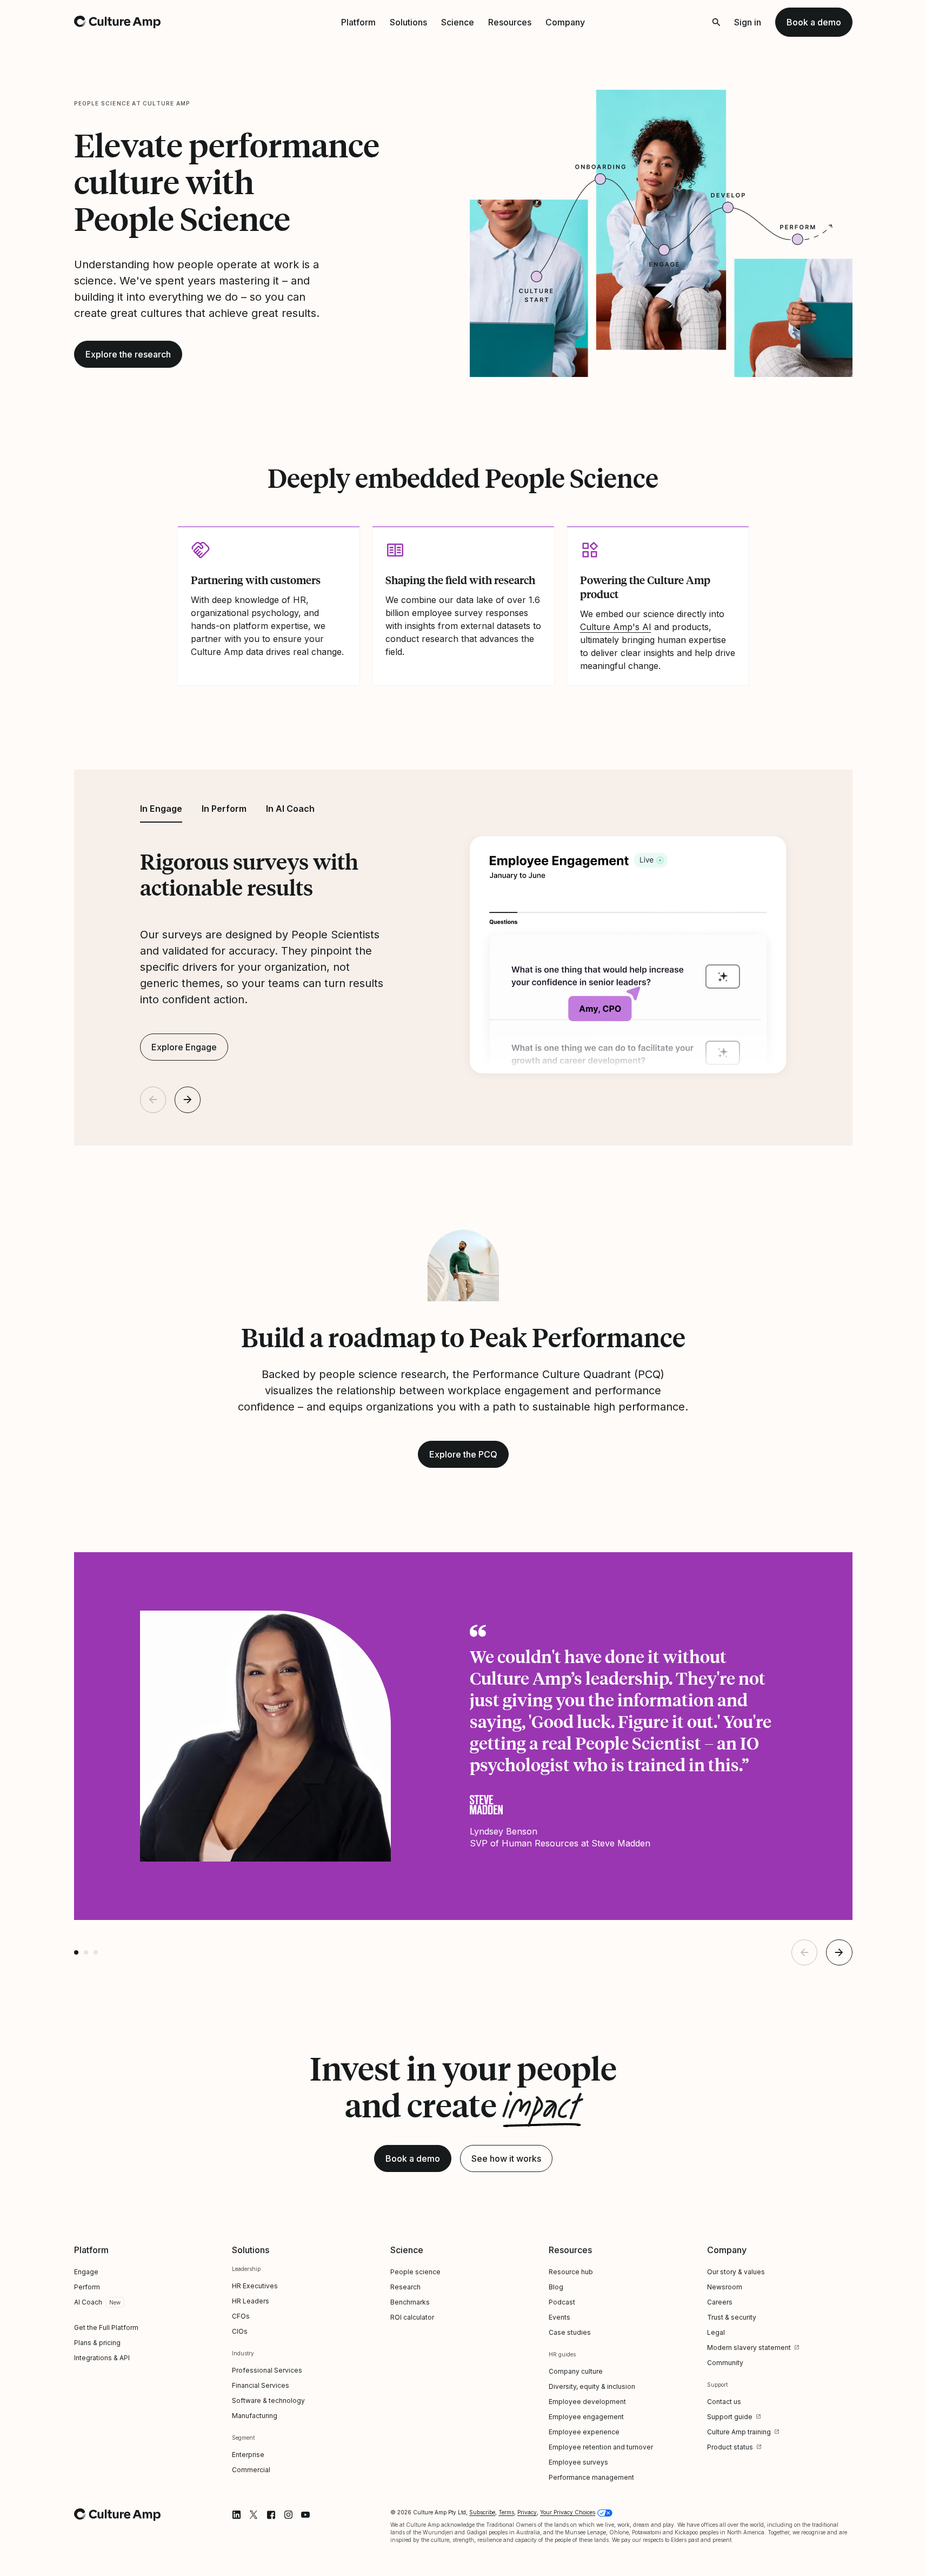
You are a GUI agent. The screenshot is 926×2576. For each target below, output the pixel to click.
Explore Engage (184, 1047)
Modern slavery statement (749, 2347)
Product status (730, 2447)
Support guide (730, 2417)
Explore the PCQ (463, 1454)
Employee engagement (586, 2417)
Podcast (562, 2302)
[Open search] (716, 22)
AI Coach (88, 2302)
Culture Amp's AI (616, 627)
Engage (86, 2272)
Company (565, 22)
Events (559, 2317)
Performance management (591, 2477)
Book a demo (814, 22)
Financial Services (261, 2385)
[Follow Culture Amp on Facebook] (271, 2515)
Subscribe (482, 2512)
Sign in (748, 22)
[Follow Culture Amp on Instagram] (288, 2515)
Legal (716, 2332)
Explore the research (128, 354)
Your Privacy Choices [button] (568, 2512)
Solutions (408, 22)
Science (458, 22)
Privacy (527, 2512)
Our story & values (736, 2272)
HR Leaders (251, 2301)
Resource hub (571, 2272)
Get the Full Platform (106, 2327)
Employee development (587, 2402)
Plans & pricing (97, 2343)
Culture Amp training (739, 2432)
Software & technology (268, 2400)
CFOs (241, 2316)
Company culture (576, 2371)
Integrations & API (102, 2358)
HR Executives (255, 2286)
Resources (510, 22)
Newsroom (725, 2287)
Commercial (251, 2470)
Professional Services (267, 2370)
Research (405, 2287)
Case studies (570, 2332)
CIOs (240, 2331)
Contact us (724, 2402)
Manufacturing (255, 2416)
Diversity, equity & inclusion (592, 2386)
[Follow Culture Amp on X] (254, 2515)
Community (725, 2363)
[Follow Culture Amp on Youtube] (305, 2515)
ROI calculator (412, 2317)
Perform (87, 2287)
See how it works (506, 2158)
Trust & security (732, 2317)
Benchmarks (410, 2302)
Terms (506, 2512)
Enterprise (248, 2455)
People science (415, 2272)
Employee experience (584, 2432)
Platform (358, 22)
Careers (720, 2302)
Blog (556, 2287)
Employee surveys (578, 2462)
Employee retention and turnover (601, 2447)
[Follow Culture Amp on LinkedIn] (236, 2515)
